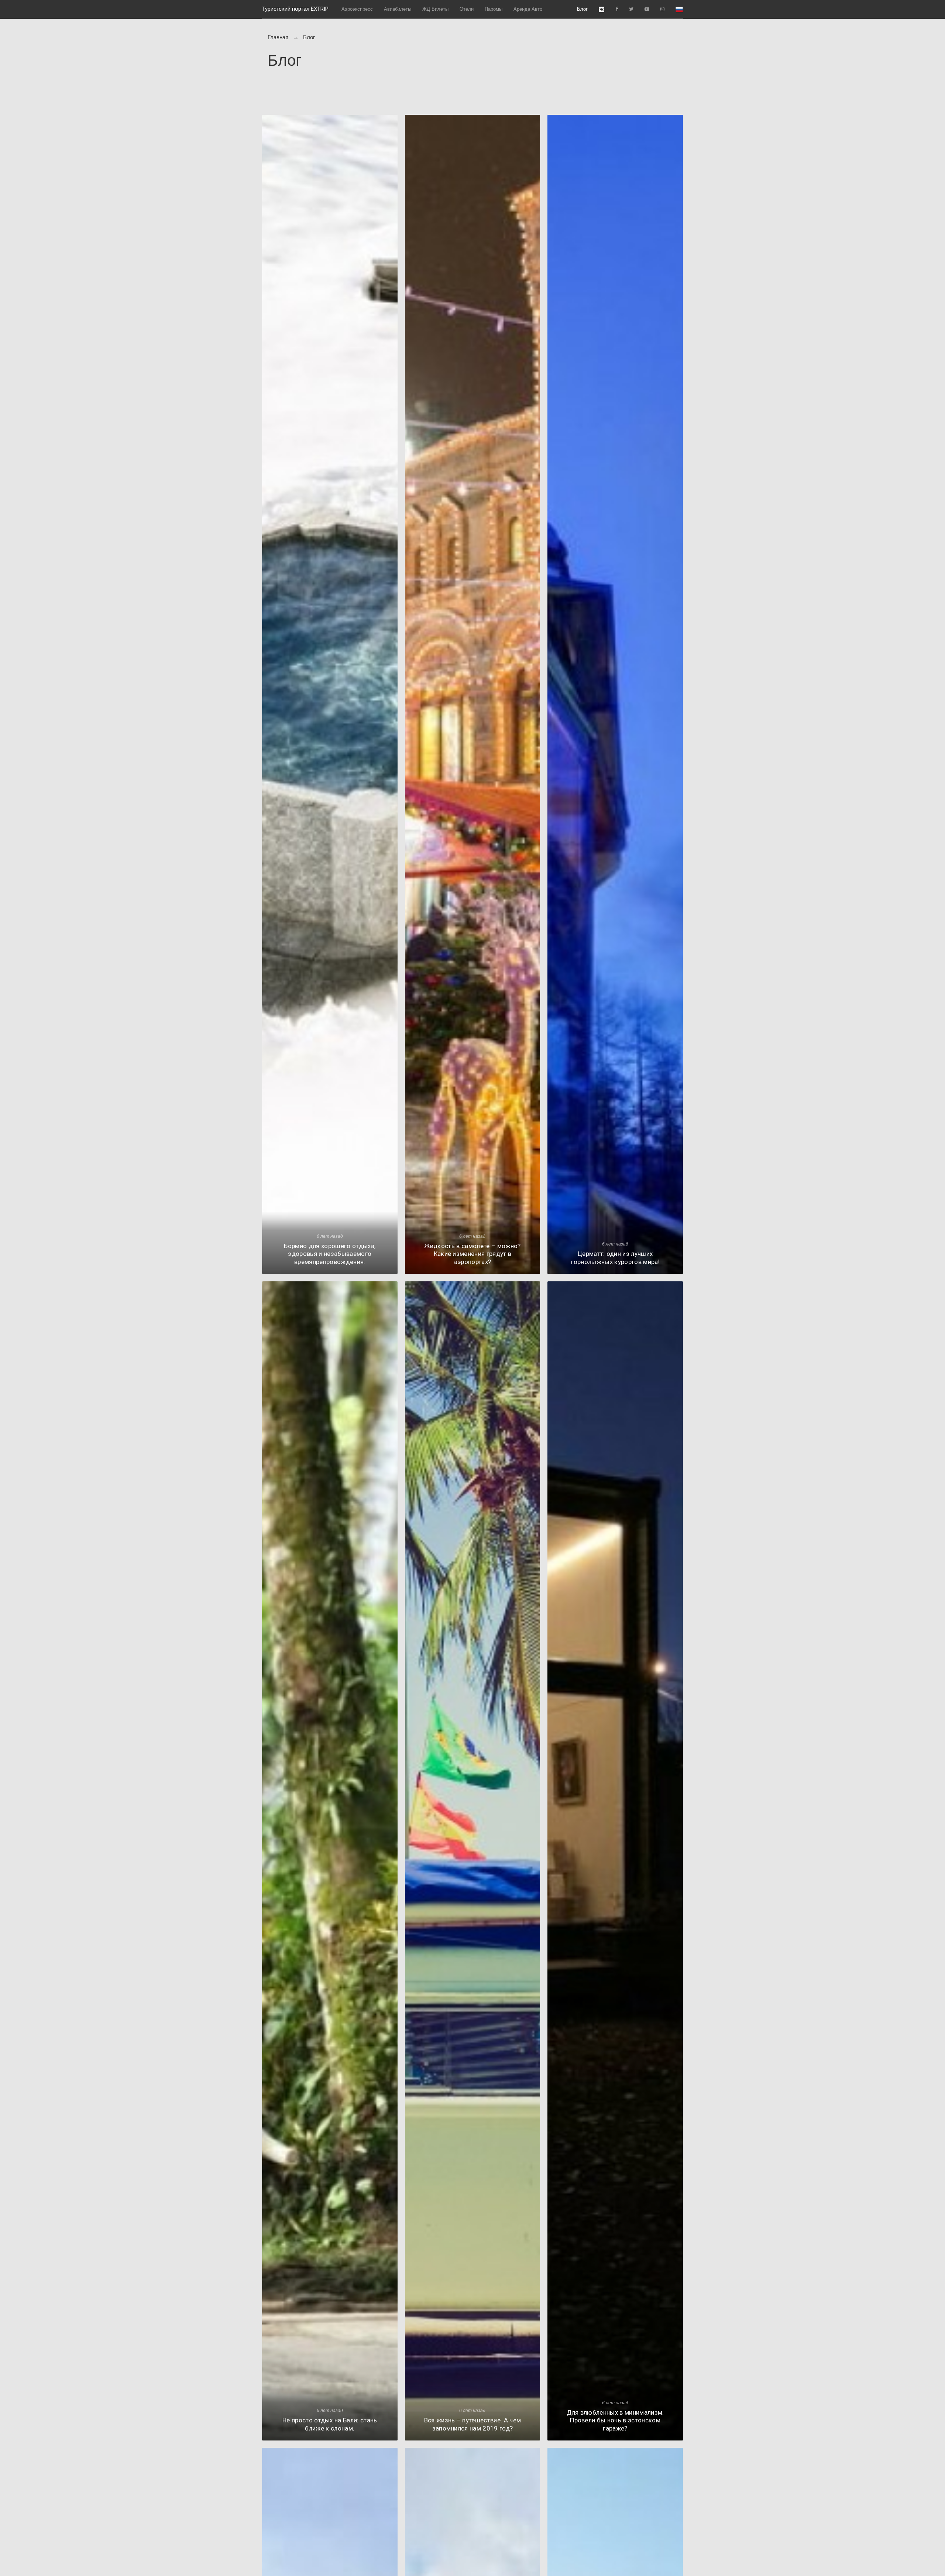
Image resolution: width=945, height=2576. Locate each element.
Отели (467, 9)
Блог (582, 9)
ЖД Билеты (435, 9)
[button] (679, 9)
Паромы (494, 9)
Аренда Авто (528, 9)
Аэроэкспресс (357, 9)
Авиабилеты (398, 9)
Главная (278, 37)
